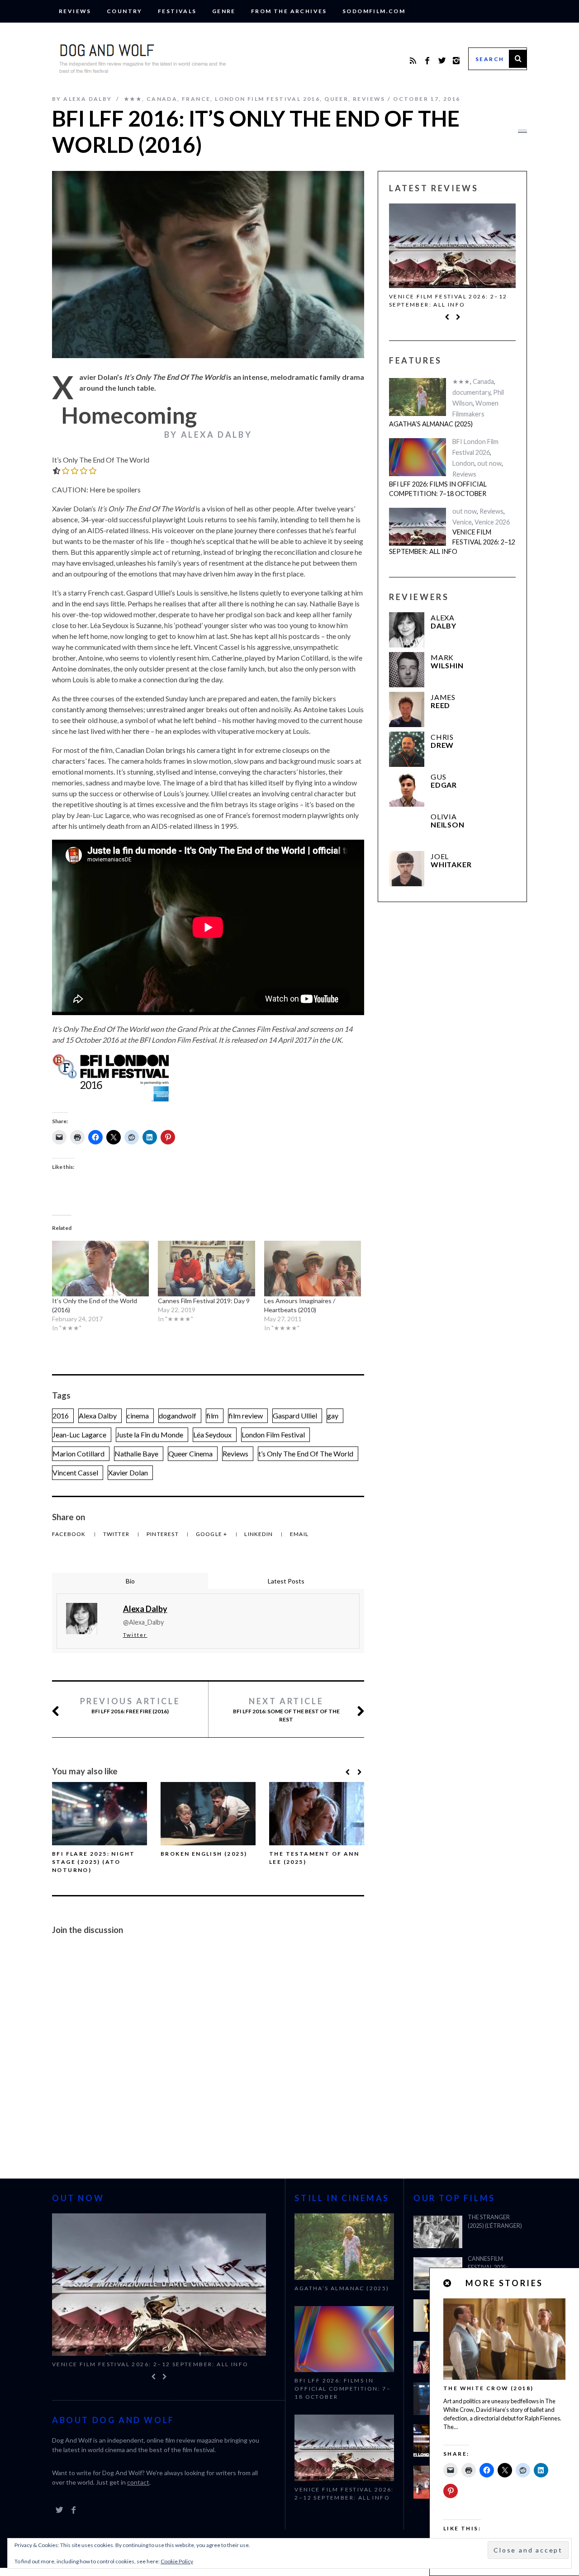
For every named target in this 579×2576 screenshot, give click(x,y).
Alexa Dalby (98, 1416)
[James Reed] (407, 709)
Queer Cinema (190, 1453)
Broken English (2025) (204, 1854)
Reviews (75, 11)
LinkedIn (259, 1534)
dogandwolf (178, 1416)
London (463, 463)
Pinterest (163, 1534)
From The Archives (289, 11)
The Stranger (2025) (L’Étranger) (495, 2222)
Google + (212, 1534)
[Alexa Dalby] (407, 630)
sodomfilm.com (374, 11)
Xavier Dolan (128, 1472)
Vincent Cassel (75, 1472)
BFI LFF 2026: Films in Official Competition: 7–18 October (438, 489)
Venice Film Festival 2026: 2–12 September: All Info (448, 300)
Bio (130, 1581)
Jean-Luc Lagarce (79, 1435)
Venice (462, 522)
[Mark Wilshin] (407, 670)
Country (125, 11)
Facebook (70, 1534)
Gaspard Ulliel (295, 1416)
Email (299, 1534)
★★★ (133, 99)
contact (138, 2482)
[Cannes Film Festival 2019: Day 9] (206, 1268)
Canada (162, 99)
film (212, 1416)
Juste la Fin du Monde (150, 1435)
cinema (138, 1416)
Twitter (117, 1534)
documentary (471, 392)
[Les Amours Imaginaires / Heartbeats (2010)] (313, 1268)
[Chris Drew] (407, 749)
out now (489, 463)
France (196, 99)
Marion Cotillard (78, 1453)
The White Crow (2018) (488, 2388)
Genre (224, 11)
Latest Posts (286, 1581)
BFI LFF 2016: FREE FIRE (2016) (130, 1705)
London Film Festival (273, 1435)
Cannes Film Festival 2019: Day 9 (204, 1301)
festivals (177, 11)
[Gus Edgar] (407, 789)
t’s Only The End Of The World (306, 1453)
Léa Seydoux (212, 1435)
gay (333, 1416)
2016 (61, 1416)
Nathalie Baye (136, 1453)
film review (246, 1416)
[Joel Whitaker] (407, 869)
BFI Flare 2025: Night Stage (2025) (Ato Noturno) (93, 1862)
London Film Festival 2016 (267, 99)
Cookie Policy (177, 2561)
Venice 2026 (492, 522)
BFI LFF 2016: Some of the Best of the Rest (286, 1709)
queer (336, 99)
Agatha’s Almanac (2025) (431, 424)
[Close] (448, 2283)
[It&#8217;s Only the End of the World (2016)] (100, 1268)
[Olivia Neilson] (407, 829)
